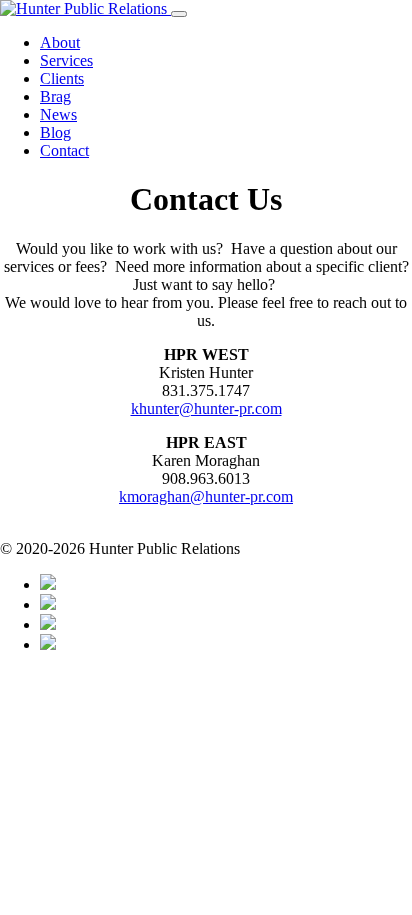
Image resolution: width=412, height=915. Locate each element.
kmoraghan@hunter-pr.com (206, 496)
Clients (62, 78)
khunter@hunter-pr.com (206, 408)
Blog (55, 132)
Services (66, 60)
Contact (64, 150)
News (58, 114)
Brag (55, 96)
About (60, 42)
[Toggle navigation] (179, 14)
